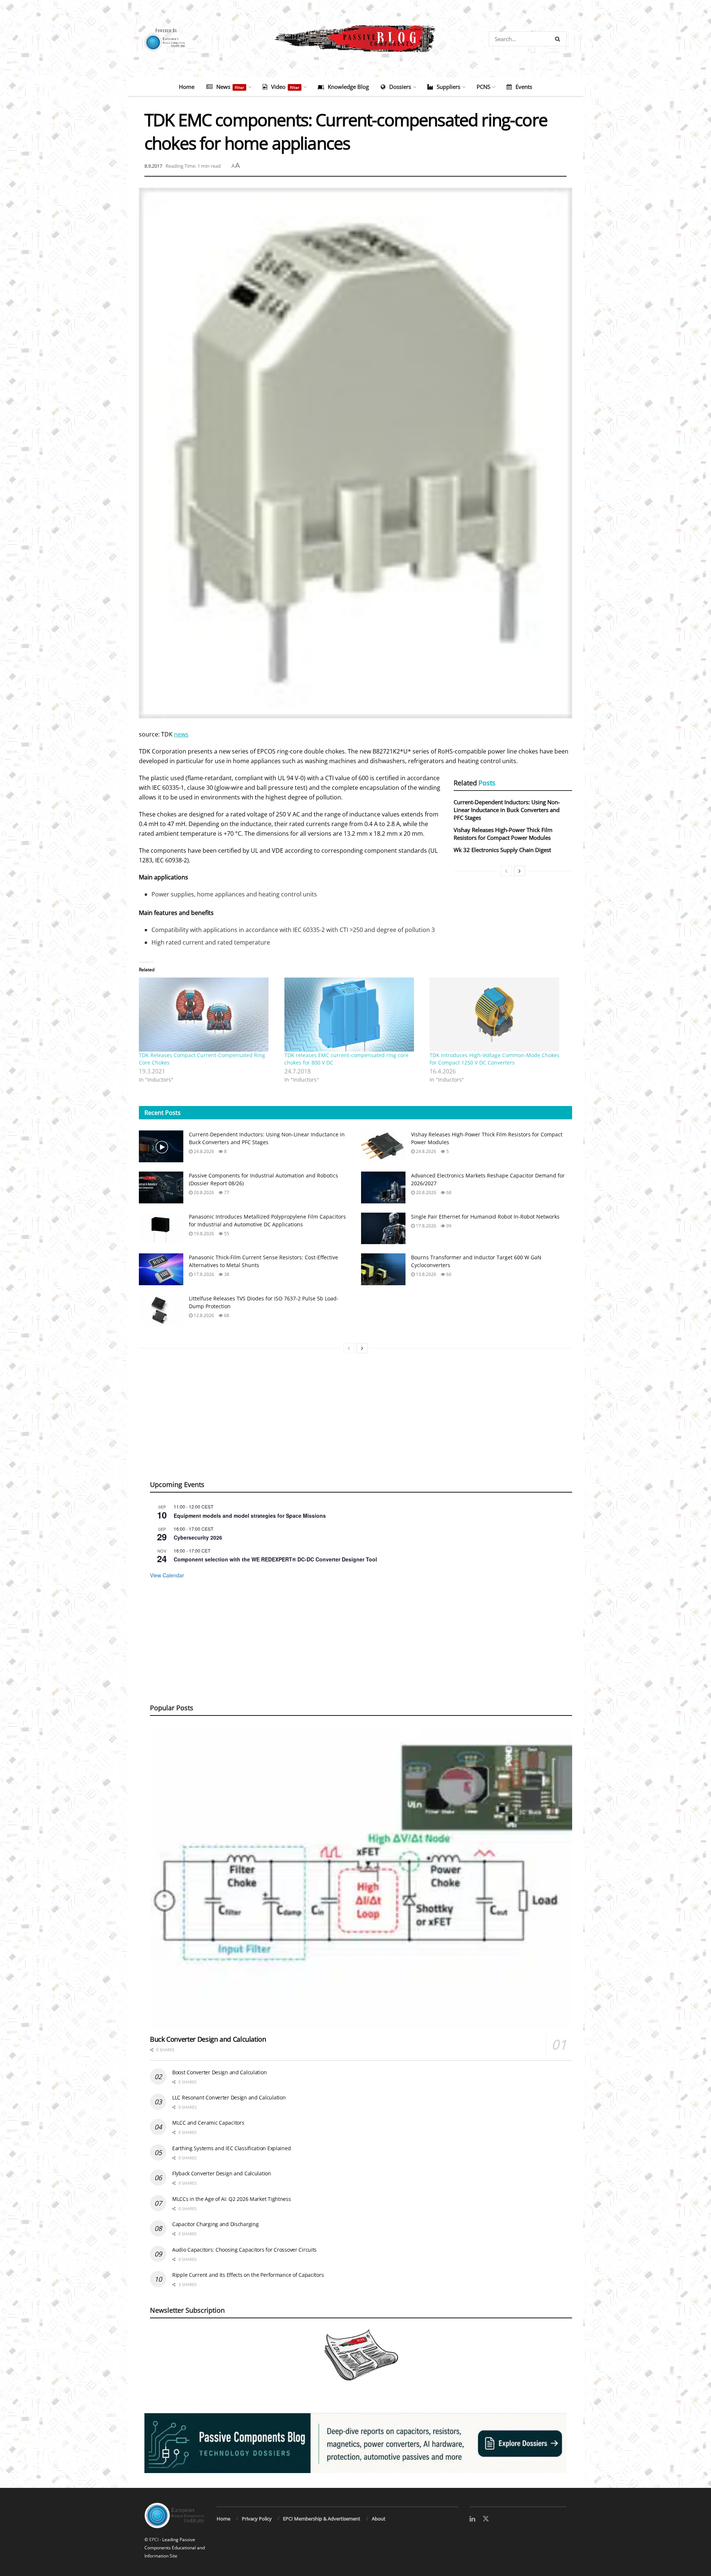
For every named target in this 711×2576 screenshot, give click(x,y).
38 (226, 1274)
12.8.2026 (203, 1315)
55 (226, 1234)
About (379, 2519)
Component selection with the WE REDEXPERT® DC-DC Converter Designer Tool (275, 1559)
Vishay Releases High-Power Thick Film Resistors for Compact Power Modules (503, 834)
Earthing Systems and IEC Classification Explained (231, 2148)
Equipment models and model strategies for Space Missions (250, 1516)
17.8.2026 (425, 1226)
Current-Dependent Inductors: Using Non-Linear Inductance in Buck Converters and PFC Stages (507, 810)
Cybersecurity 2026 (198, 1537)
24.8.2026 (203, 1151)
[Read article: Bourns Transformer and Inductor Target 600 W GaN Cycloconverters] (383, 1269)
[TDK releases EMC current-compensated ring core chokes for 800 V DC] (353, 1015)
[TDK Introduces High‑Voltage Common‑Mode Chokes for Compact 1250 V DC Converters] (499, 1015)
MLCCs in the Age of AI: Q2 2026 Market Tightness (232, 2199)
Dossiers (400, 87)
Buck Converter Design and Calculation (208, 2039)
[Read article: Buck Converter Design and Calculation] (361, 1878)
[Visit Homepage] (355, 39)
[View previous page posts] (506, 871)
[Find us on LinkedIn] (472, 2519)
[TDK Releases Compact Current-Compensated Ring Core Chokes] (208, 1015)
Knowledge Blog (348, 87)
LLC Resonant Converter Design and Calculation (229, 2097)
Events (524, 87)
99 (448, 1226)
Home (187, 87)
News (230, 87)
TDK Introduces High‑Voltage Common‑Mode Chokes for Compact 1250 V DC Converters (495, 1059)
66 (448, 1274)
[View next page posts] (520, 871)
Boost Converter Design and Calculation (219, 2072)
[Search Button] (559, 39)
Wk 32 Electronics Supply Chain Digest (502, 850)
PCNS (483, 87)
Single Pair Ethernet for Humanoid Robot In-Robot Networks (485, 1217)
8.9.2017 (153, 166)
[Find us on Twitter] (486, 2519)
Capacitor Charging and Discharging (215, 2224)
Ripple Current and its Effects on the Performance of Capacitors (248, 2275)
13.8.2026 (425, 1274)
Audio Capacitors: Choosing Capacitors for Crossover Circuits (244, 2250)
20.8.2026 (203, 1192)
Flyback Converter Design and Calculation (222, 2173)
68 (448, 1192)
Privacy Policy (257, 2519)
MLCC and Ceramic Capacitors (208, 2123)
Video (285, 87)
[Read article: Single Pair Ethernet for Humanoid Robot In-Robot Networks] (383, 1229)
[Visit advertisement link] (355, 2443)
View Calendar (167, 1575)
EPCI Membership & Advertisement (322, 2519)
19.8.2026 (203, 1234)
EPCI (154, 2540)
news (181, 734)
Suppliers (448, 87)
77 (226, 1192)
